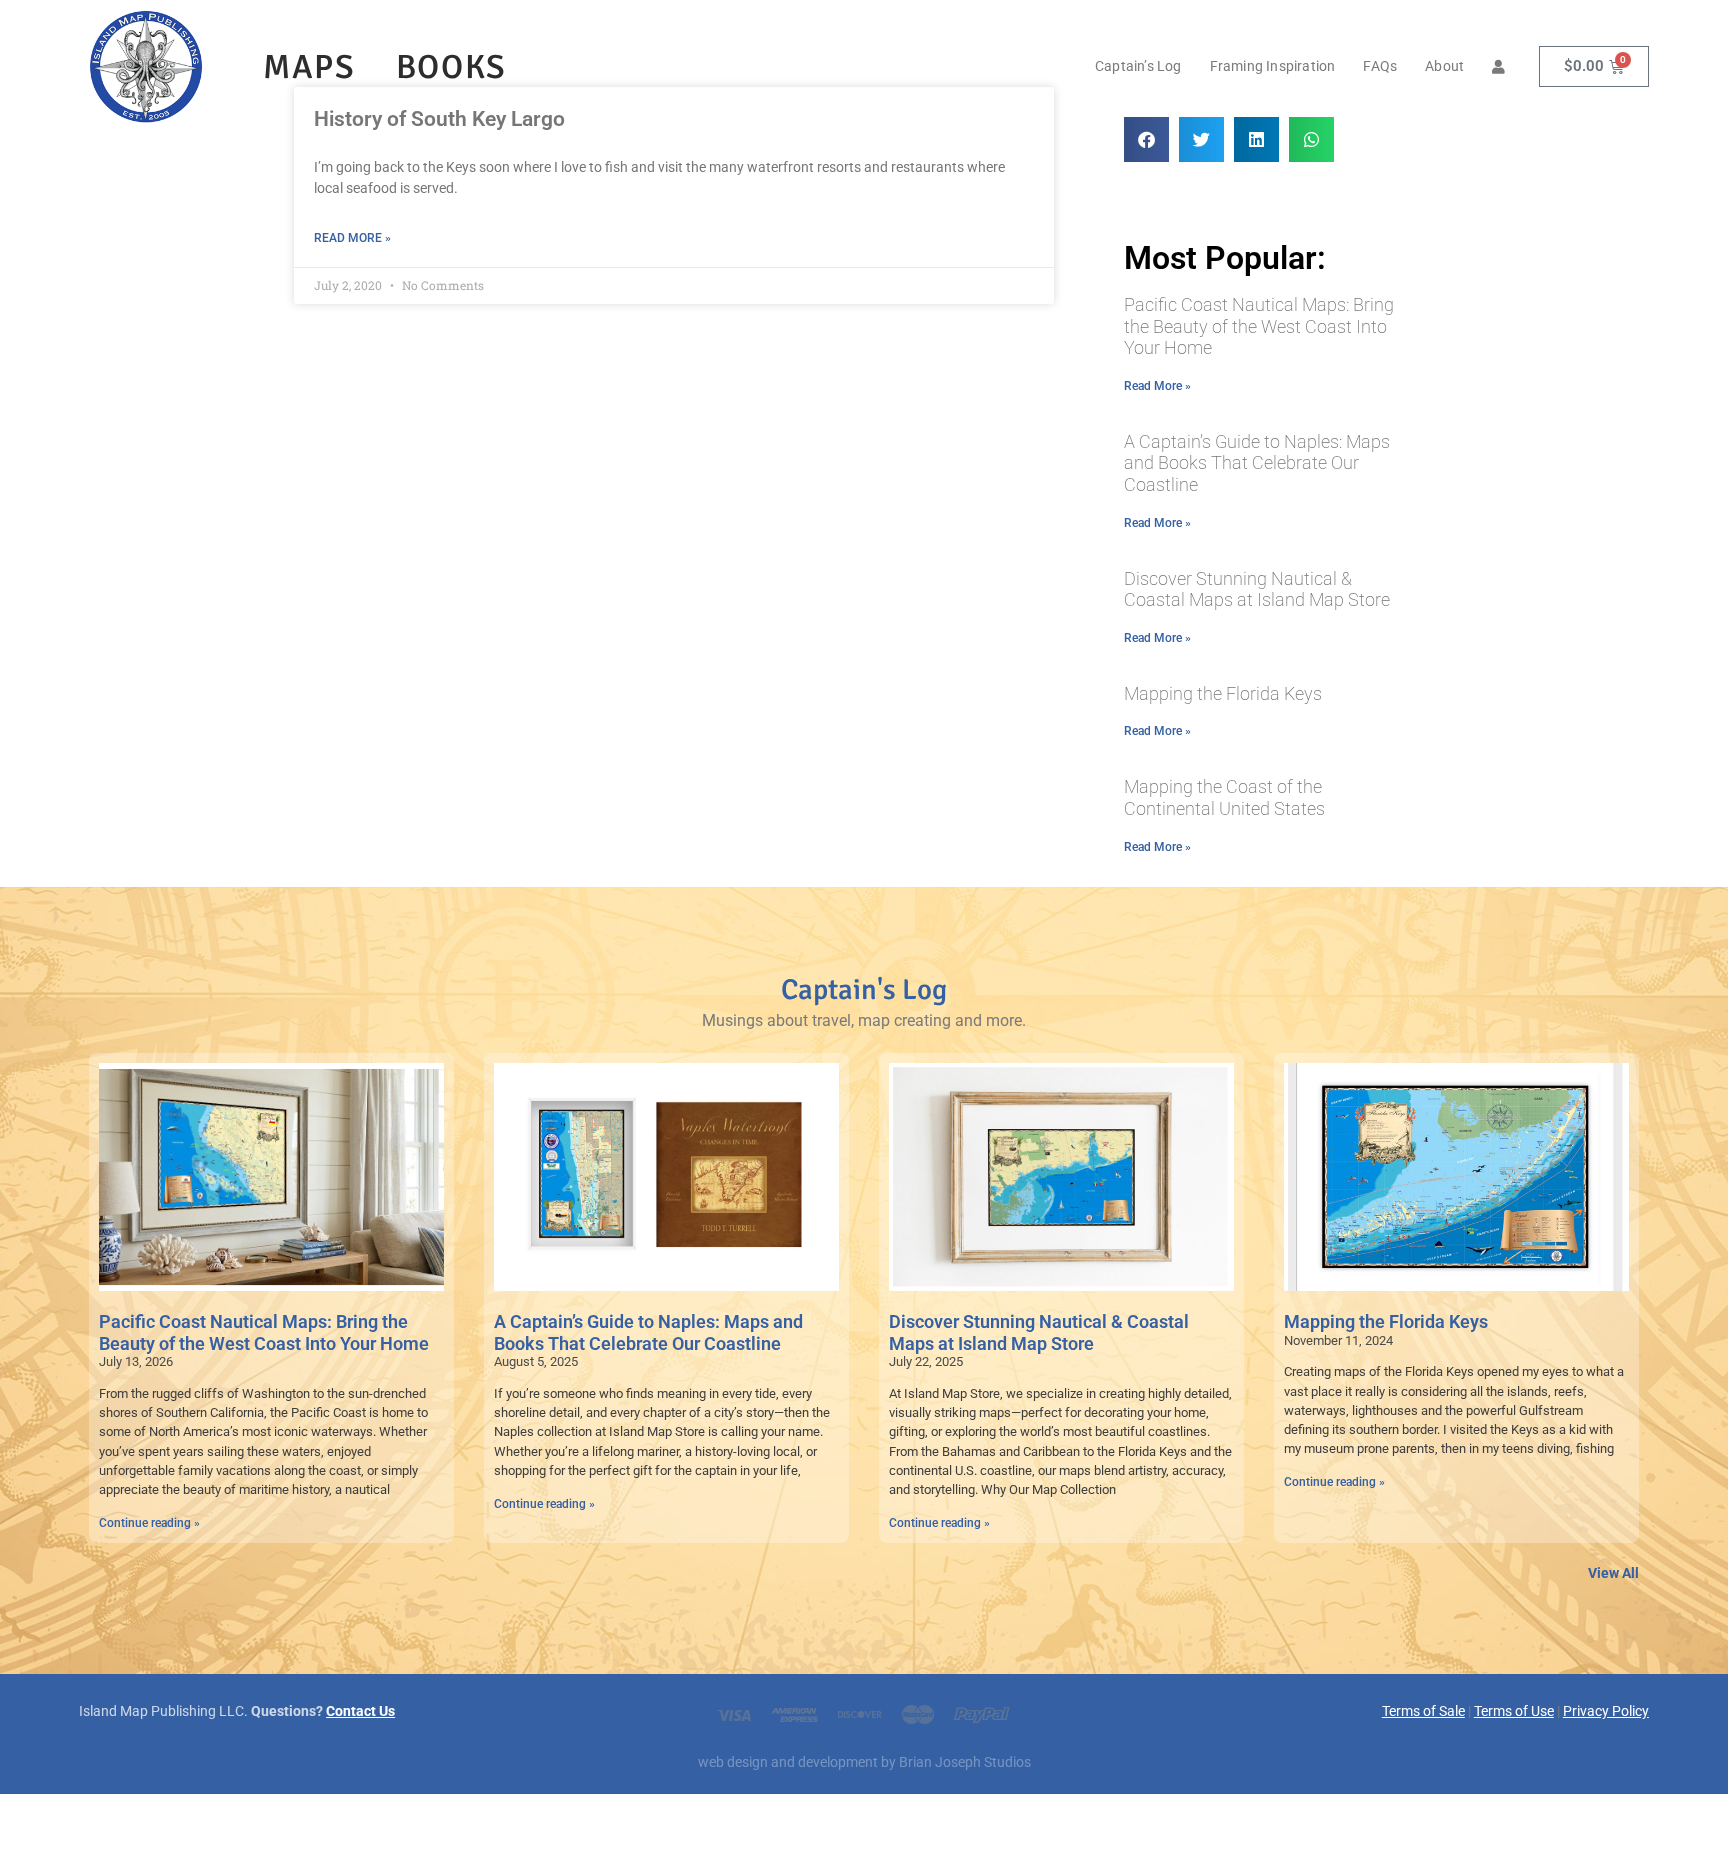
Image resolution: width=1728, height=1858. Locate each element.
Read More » (352, 238)
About (1444, 66)
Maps (309, 67)
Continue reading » (149, 1523)
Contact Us (360, 1711)
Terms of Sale (1423, 1711)
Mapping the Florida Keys (1223, 693)
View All (1613, 1573)
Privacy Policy (1606, 1711)
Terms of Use (1514, 1711)
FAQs (1380, 66)
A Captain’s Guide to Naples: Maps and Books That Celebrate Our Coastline (1257, 463)
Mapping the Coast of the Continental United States (1224, 797)
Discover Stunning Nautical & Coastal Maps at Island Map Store (1257, 589)
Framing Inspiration (1273, 66)
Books (452, 67)
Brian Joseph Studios (965, 1762)
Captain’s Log (1138, 66)
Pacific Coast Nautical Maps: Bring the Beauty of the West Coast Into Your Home (1259, 326)
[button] (1146, 139)
